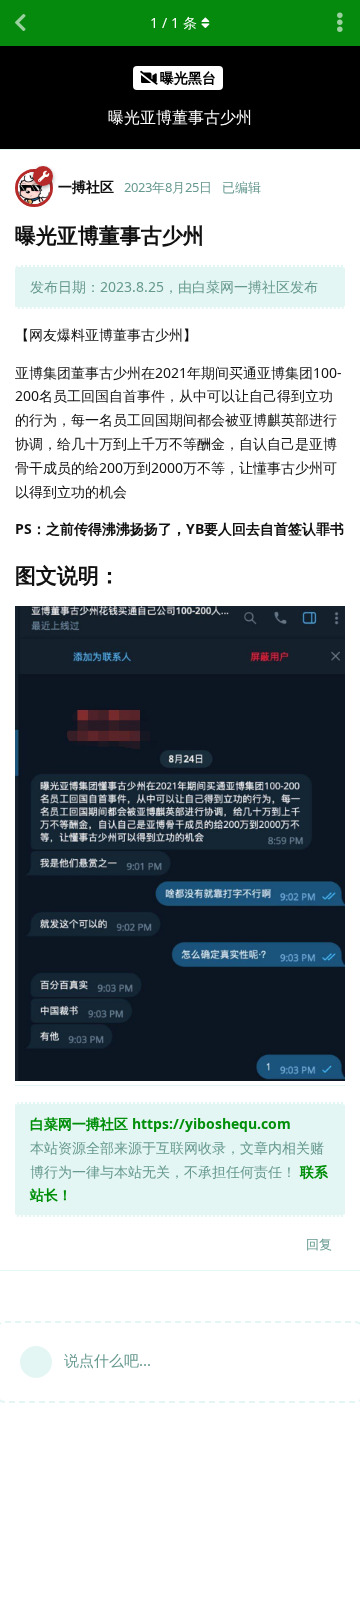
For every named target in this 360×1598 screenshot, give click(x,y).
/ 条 (173, 22)
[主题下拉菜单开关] (340, 23)
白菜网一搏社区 (79, 1123)
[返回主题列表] (20, 23)
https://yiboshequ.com (211, 1123)
